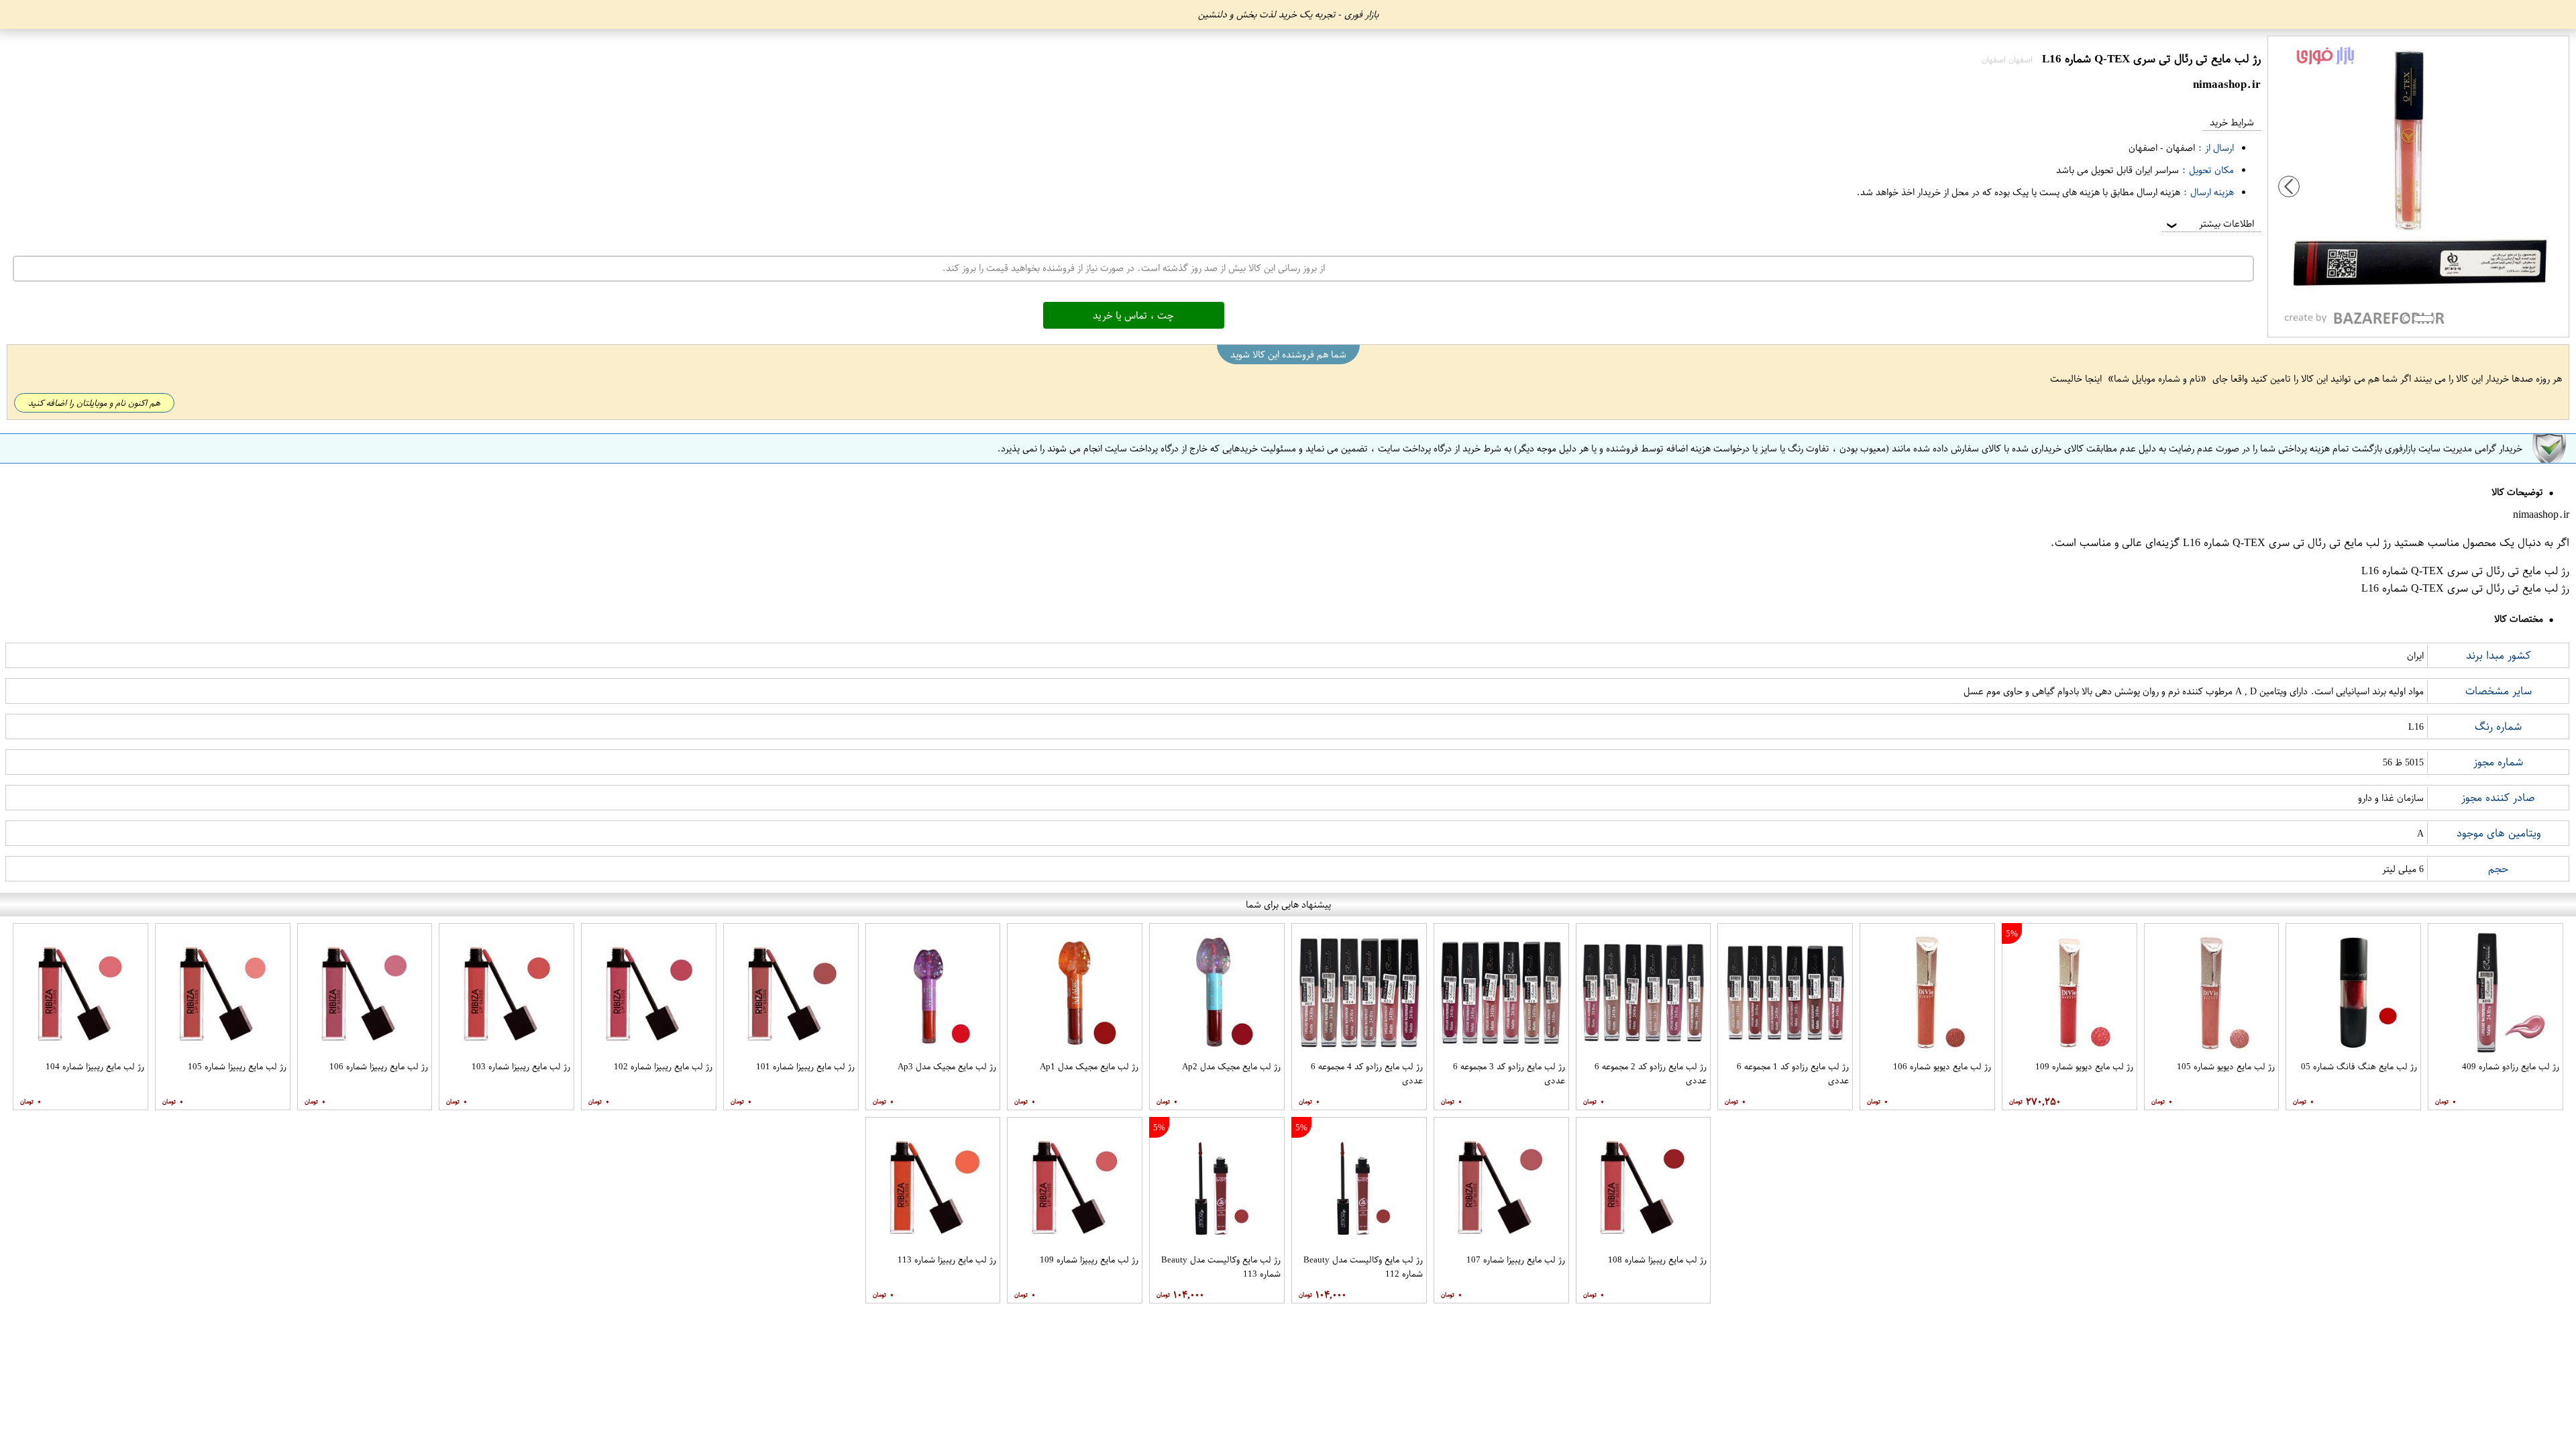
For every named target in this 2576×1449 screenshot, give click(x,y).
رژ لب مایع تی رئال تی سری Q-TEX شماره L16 (2287, 543)
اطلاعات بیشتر (2209, 224)
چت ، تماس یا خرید (1133, 315)
